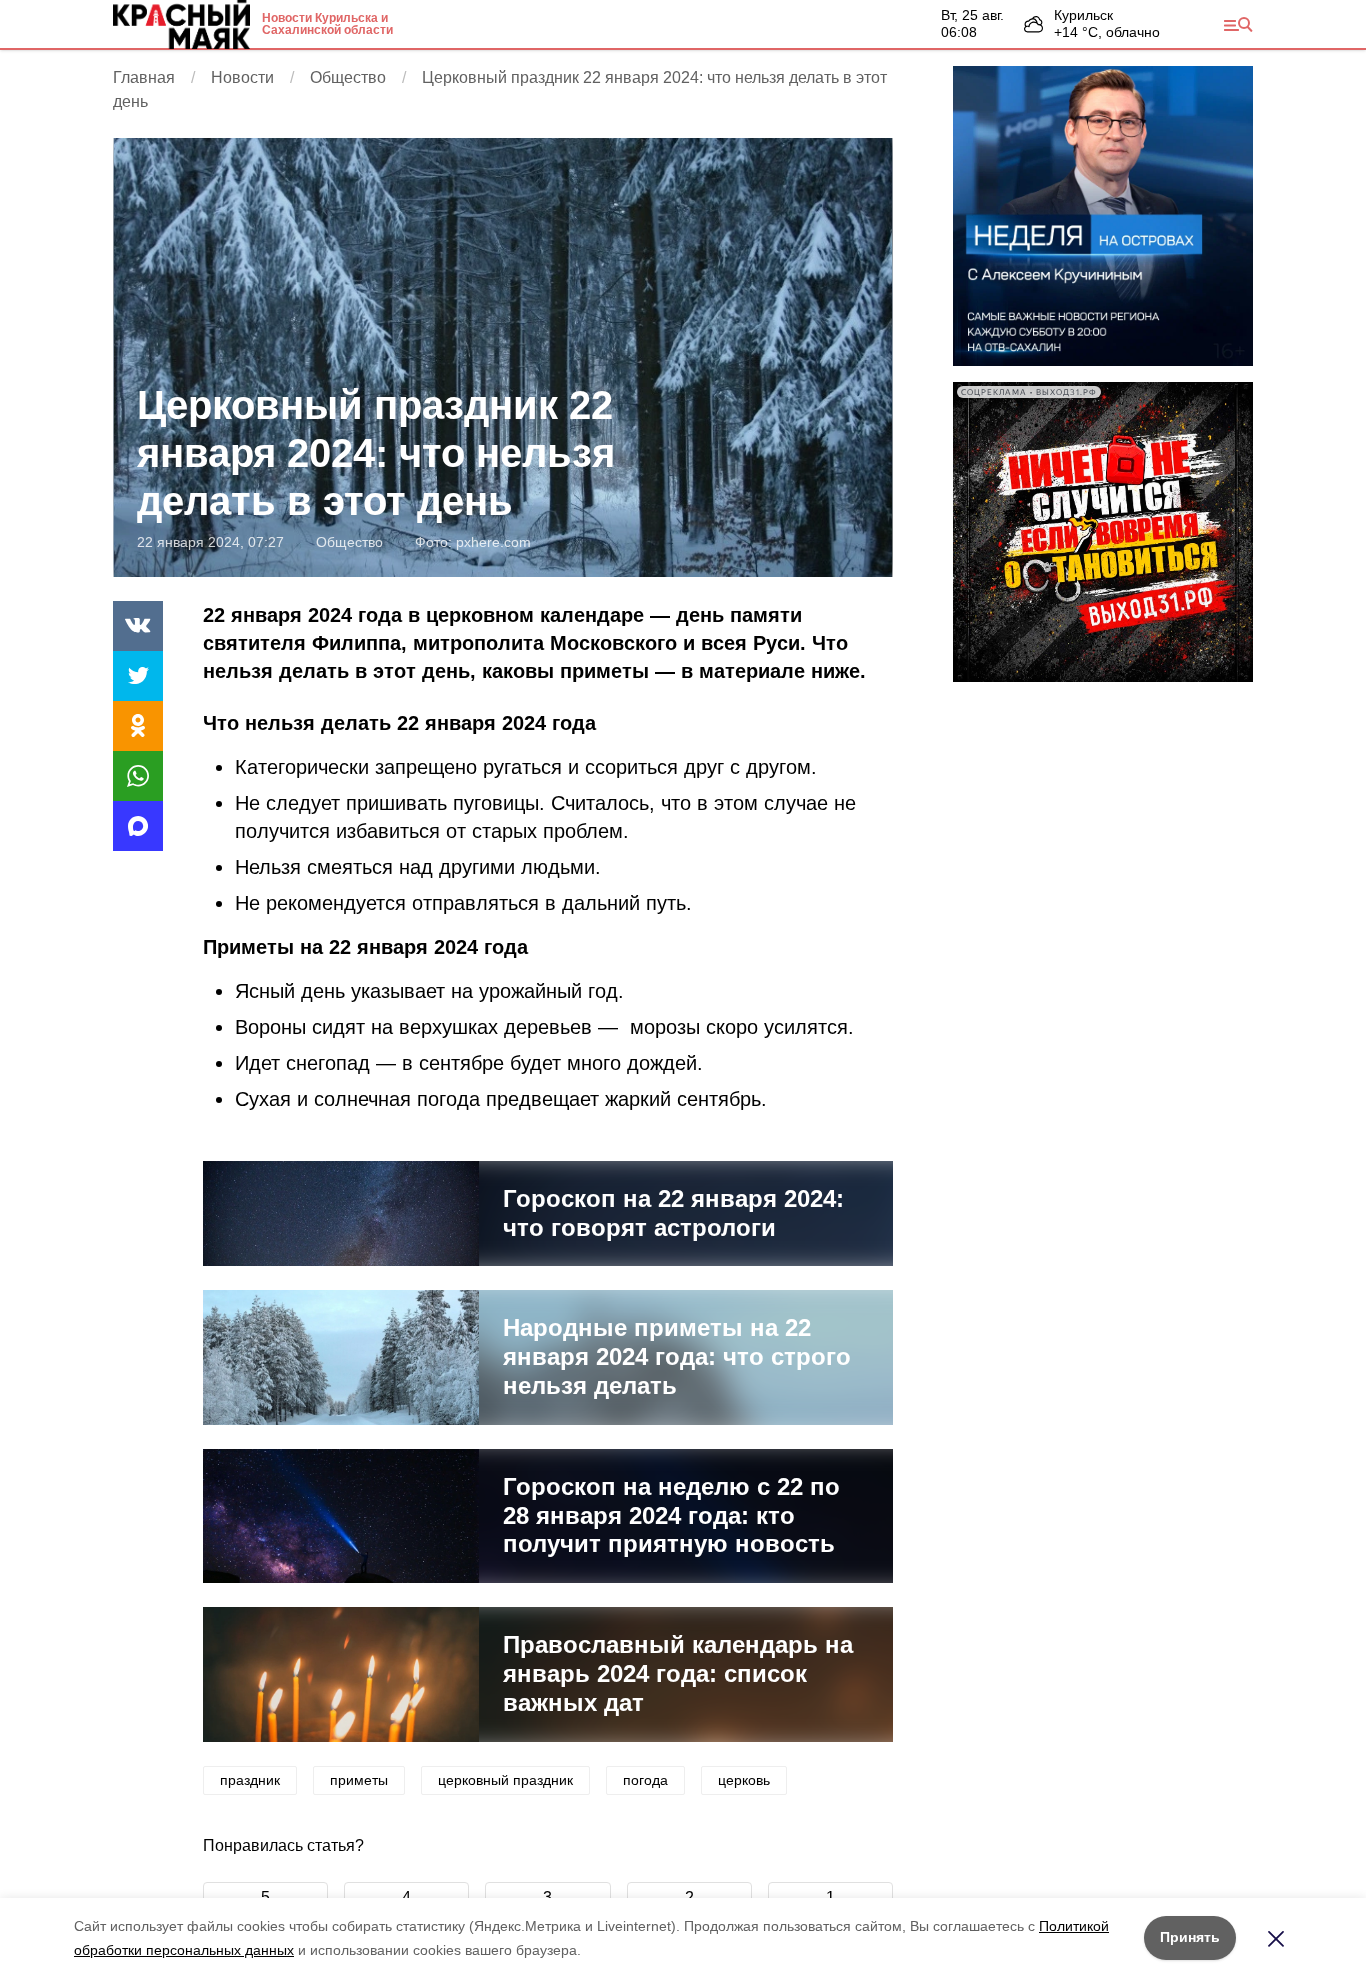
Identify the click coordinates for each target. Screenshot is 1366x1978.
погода (645, 1780)
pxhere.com (493, 542)
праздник (250, 1780)
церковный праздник (505, 1780)
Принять (1190, 1937)
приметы (359, 1780)
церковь (744, 1780)
